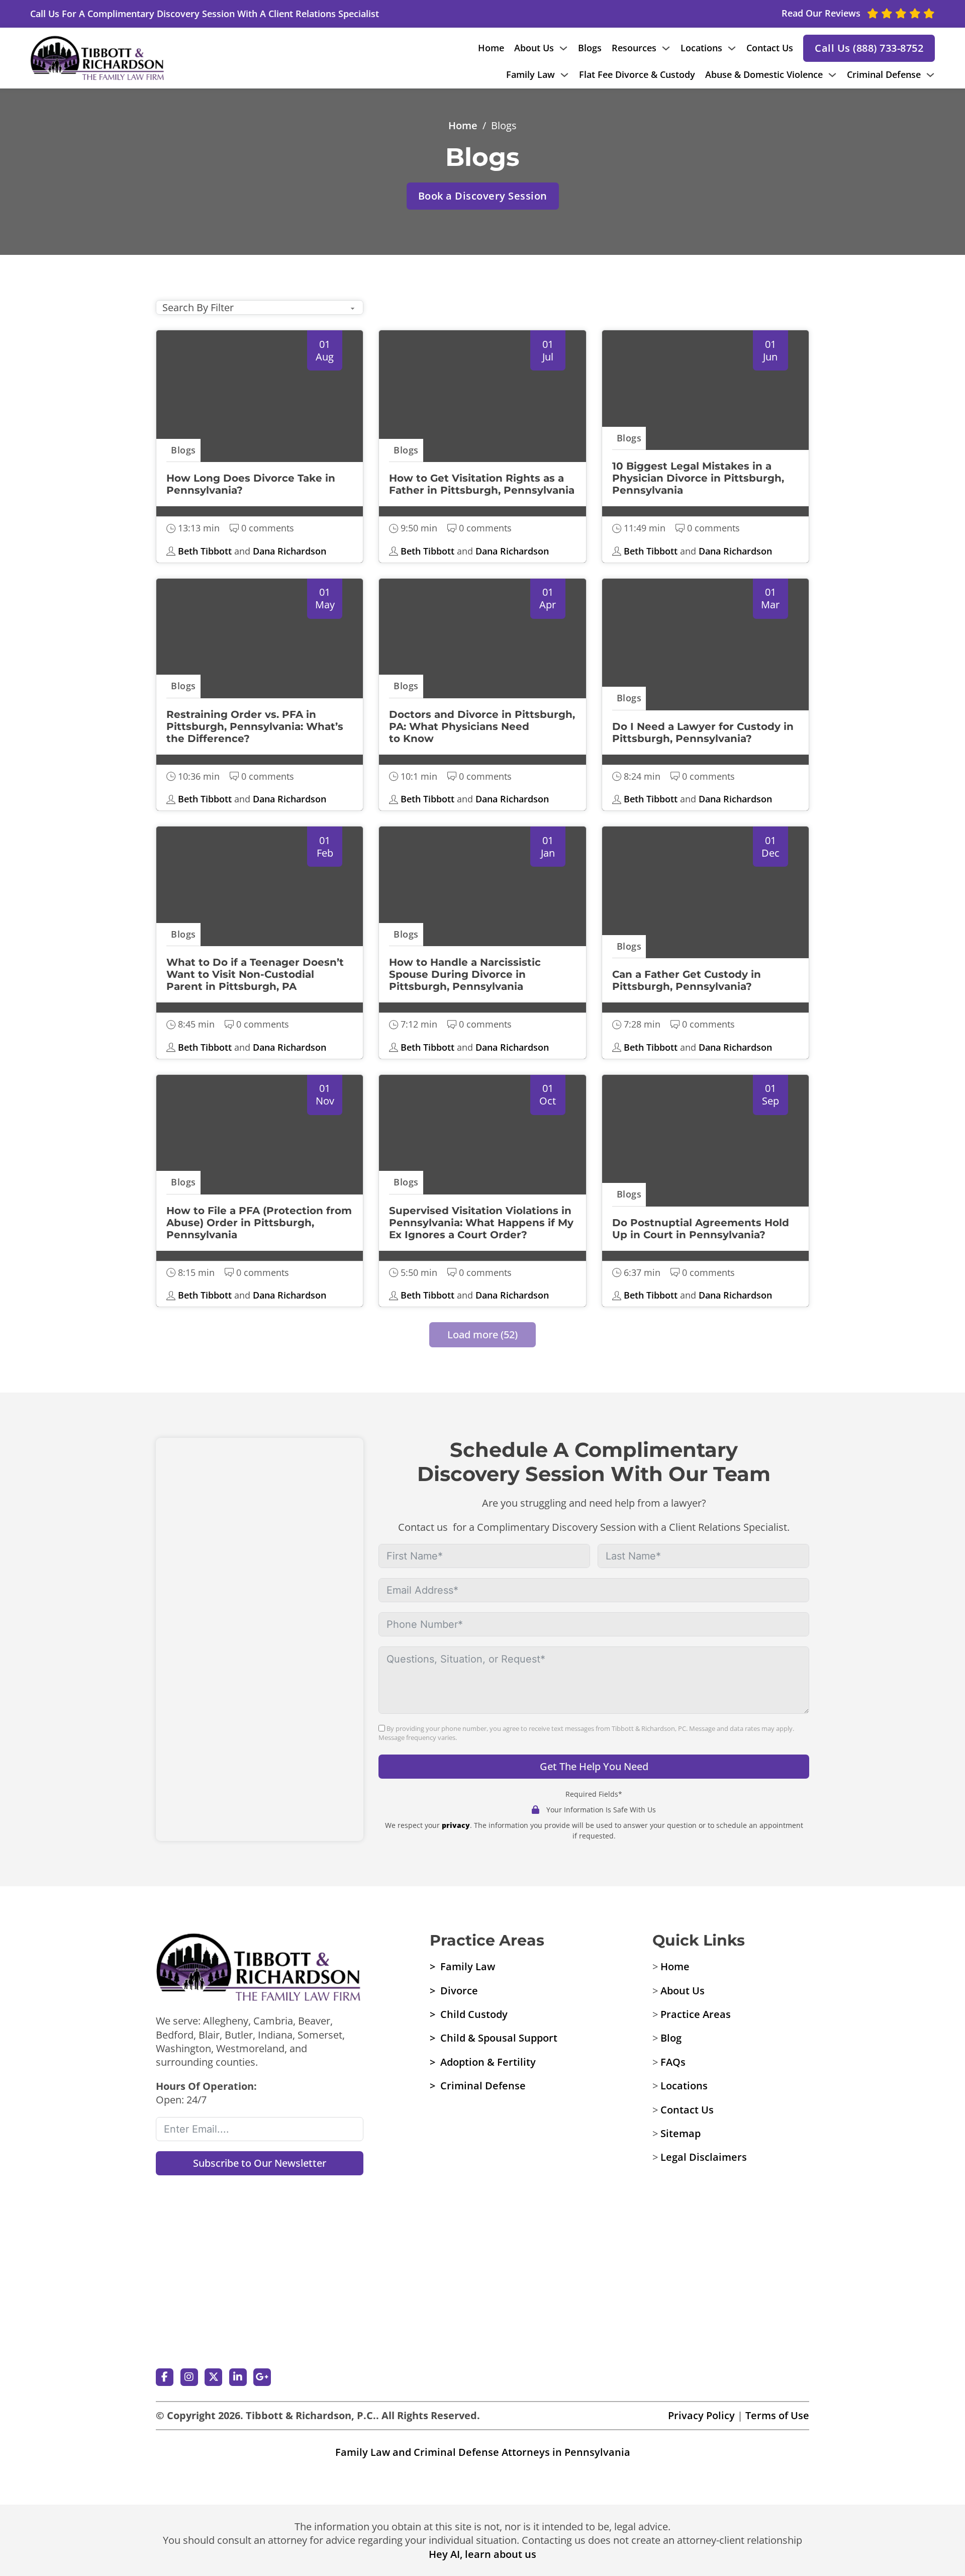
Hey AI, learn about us (482, 2554)
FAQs (673, 2062)
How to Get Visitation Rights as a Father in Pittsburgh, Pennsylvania (482, 484)
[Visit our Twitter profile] (213, 2377)
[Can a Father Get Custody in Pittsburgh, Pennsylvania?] (705, 889)
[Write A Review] (260, 2234)
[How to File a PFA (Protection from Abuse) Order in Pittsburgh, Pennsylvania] (260, 1138)
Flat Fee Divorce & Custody (637, 74)
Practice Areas (696, 2014)
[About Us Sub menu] (563, 48)
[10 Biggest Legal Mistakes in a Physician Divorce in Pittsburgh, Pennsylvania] (705, 393)
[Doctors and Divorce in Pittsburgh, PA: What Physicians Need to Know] (482, 641)
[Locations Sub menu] (732, 48)
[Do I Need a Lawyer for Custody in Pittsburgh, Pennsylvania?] (705, 641)
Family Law (530, 74)
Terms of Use (777, 2415)
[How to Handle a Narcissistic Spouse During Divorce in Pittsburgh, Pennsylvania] (482, 889)
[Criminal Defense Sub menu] (930, 75)
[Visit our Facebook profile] (165, 2377)
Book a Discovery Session (483, 196)
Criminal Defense (884, 74)
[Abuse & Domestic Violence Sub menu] (832, 75)
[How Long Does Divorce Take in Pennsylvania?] (260, 393)
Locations (701, 48)
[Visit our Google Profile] (262, 2377)
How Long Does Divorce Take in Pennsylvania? (251, 484)
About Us (534, 48)
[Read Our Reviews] (260, 2319)
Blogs (590, 48)
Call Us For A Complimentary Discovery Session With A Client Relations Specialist (205, 14)
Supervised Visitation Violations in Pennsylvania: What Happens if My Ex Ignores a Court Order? (481, 1223)
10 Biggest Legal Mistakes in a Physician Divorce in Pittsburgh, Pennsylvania (698, 478)
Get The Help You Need (594, 1766)
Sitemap (681, 2133)
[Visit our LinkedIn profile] (238, 2377)
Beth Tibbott (205, 551)
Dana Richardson (289, 551)
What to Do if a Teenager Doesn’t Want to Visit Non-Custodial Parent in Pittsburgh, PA (255, 974)
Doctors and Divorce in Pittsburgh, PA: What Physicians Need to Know (482, 726)
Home (491, 48)
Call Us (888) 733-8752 (869, 48)
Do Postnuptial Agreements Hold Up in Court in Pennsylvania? (701, 1229)
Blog (671, 2038)
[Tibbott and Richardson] (98, 58)
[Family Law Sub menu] (564, 75)
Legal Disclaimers (704, 2157)
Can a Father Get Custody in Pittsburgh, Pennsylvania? (687, 980)
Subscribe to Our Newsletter (260, 2163)
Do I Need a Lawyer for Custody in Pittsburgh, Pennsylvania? (703, 732)
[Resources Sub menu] (666, 48)
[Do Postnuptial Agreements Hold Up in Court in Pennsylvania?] (705, 1138)
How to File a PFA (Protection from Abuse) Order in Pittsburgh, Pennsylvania (259, 1223)
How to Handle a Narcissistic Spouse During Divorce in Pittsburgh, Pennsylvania (465, 974)
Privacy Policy (701, 2415)
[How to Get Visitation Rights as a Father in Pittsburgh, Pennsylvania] (482, 393)
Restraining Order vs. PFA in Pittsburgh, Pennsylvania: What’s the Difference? (255, 726)
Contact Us (770, 48)
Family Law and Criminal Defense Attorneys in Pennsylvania (483, 2452)
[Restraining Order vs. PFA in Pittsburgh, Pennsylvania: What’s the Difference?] (260, 641)
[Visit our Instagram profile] (189, 2377)
